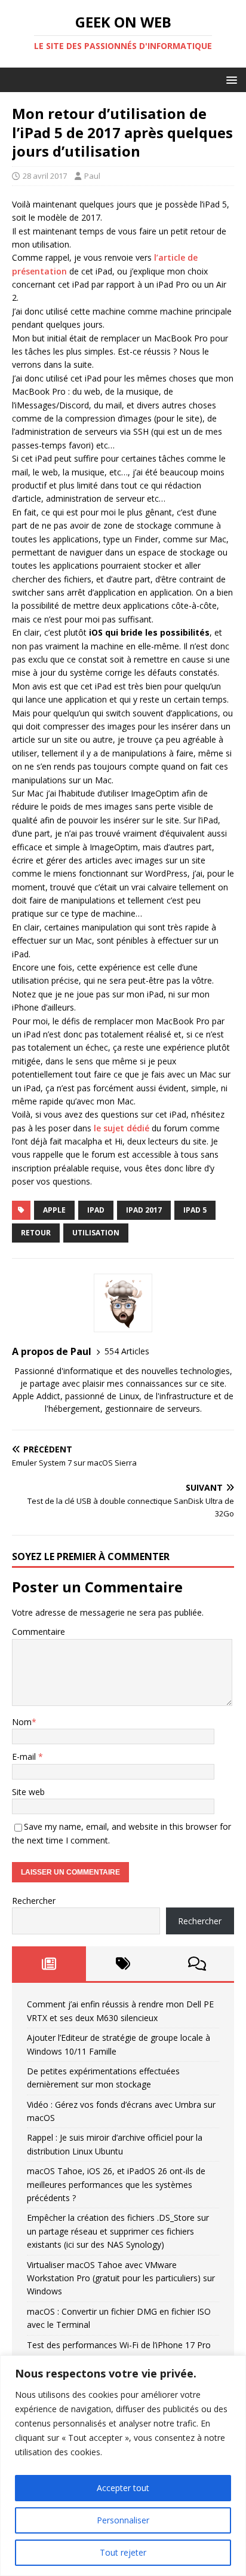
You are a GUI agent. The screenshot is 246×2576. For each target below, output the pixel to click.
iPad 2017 (144, 1210)
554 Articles (127, 1351)
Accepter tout (123, 2488)
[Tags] (123, 1964)
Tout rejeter (123, 2552)
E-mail (25, 1756)
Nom (22, 1722)
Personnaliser (123, 2520)
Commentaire (39, 1632)
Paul (92, 176)
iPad (96, 1210)
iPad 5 (195, 1210)
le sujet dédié (122, 1128)
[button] (230, 79)
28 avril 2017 (45, 176)
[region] (123, 2466)
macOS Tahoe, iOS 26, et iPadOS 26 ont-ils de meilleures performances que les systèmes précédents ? (116, 2184)
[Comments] (197, 1964)
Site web (28, 1792)
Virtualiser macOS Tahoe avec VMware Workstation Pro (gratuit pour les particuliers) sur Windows (121, 2278)
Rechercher (34, 1901)
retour (36, 1233)
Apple (54, 1210)
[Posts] (49, 1964)
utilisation (96, 1233)
